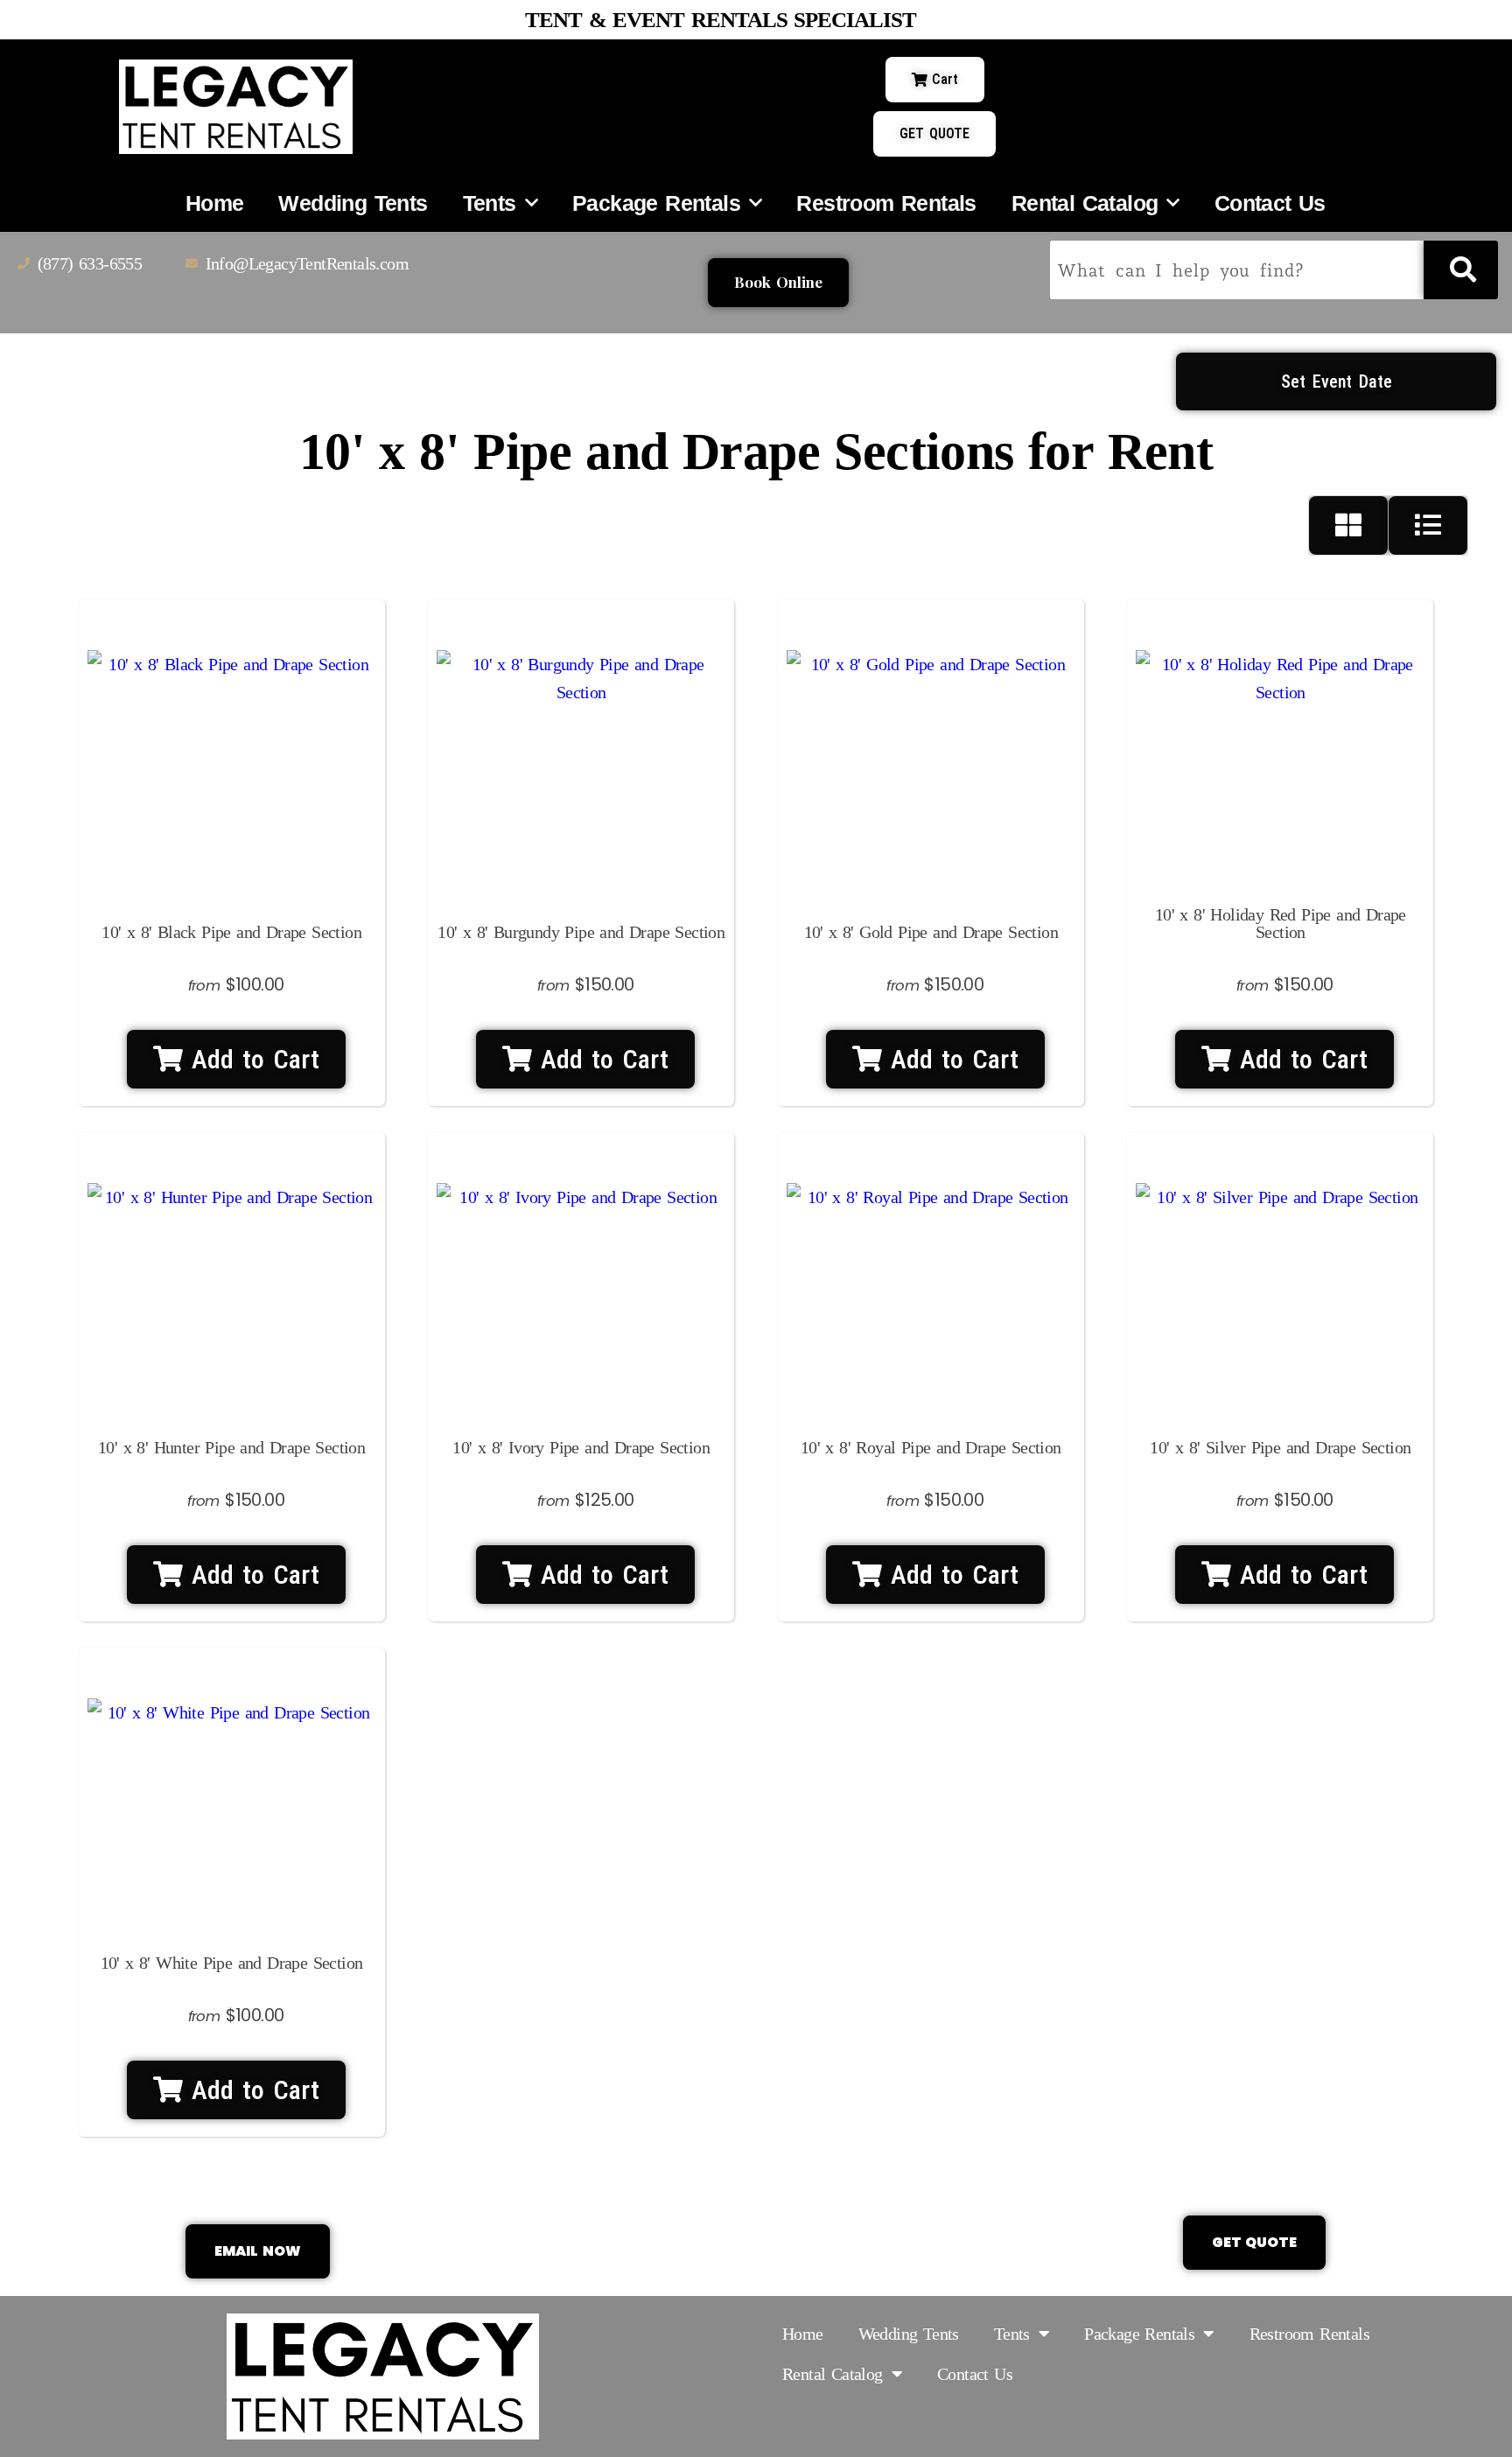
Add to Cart (251, 1059)
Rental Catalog (1085, 203)
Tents (490, 203)
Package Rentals (656, 203)
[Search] (1461, 270)
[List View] (1428, 525)
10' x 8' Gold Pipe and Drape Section (931, 932)
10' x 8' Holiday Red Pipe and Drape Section (1281, 923)
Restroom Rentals (886, 203)
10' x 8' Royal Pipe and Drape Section (931, 1447)
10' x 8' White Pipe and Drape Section (232, 1963)
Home (215, 203)
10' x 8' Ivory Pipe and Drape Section (581, 1447)
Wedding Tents (353, 203)
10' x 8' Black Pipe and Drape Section (231, 932)
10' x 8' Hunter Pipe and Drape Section (231, 1447)
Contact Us (1270, 203)
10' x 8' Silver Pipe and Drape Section (1280, 1447)
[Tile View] (1349, 525)
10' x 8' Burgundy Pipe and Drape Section (581, 932)
